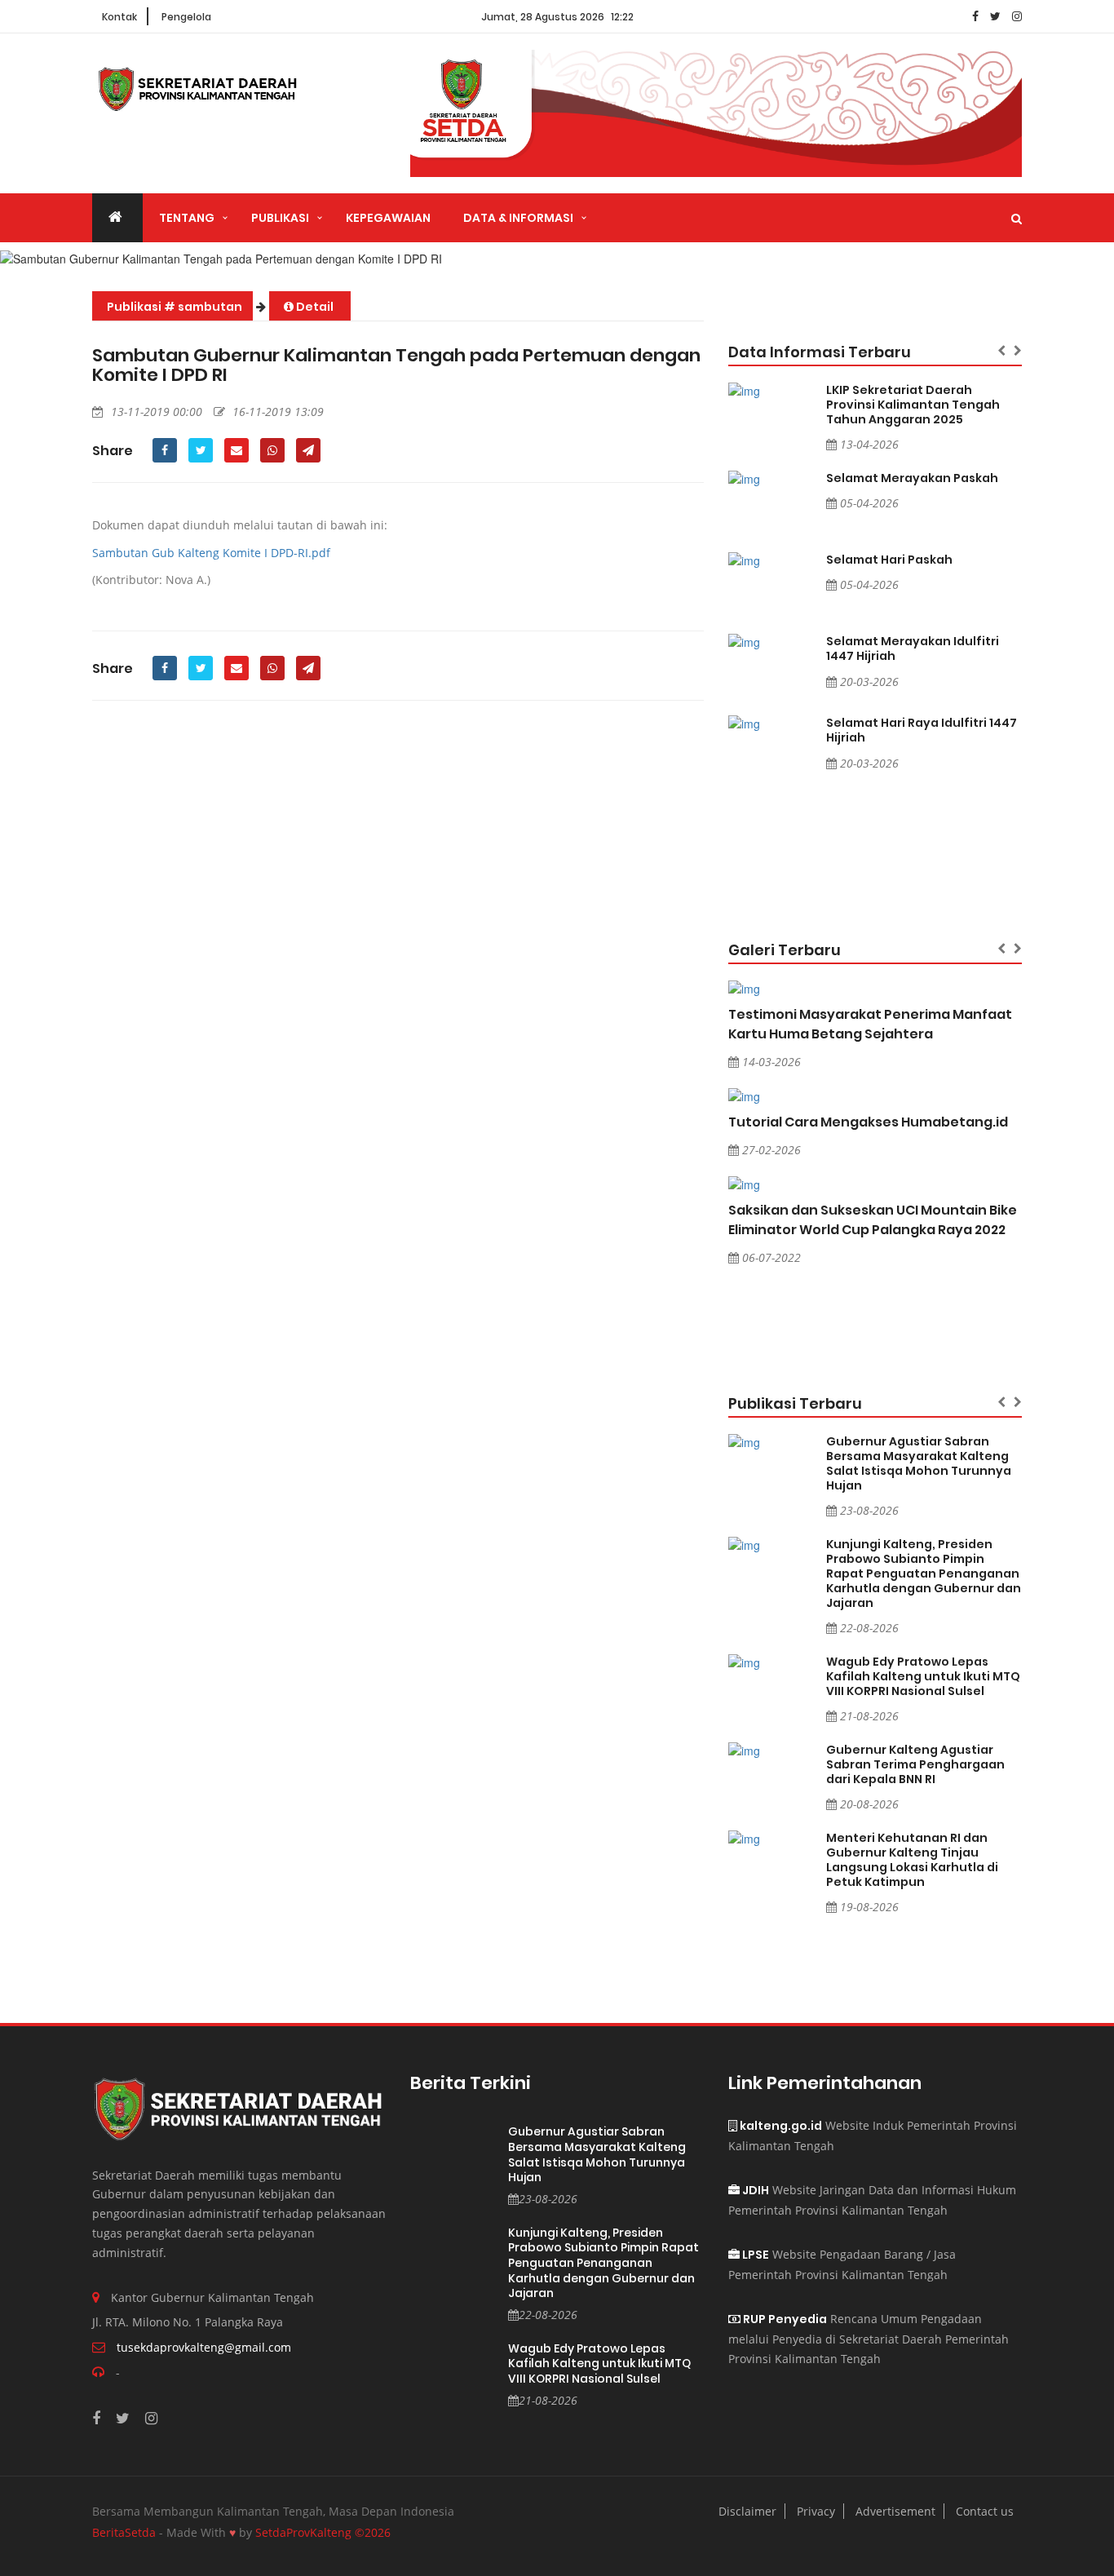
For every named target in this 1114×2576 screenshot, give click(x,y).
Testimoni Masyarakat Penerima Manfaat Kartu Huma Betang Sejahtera (870, 1024)
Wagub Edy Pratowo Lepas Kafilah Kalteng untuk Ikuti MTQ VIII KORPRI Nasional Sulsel (923, 1676)
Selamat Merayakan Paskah (912, 478)
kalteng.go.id (780, 2126)
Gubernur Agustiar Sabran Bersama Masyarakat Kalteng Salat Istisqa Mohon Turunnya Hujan (919, 1463)
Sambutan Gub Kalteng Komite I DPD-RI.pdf (211, 553)
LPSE (754, 2255)
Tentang (187, 218)
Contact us (985, 2511)
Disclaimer (747, 2511)
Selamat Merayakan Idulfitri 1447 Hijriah (913, 648)
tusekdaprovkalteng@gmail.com (204, 2347)
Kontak (119, 17)
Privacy (816, 2511)
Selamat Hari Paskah (889, 560)
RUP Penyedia (784, 2319)
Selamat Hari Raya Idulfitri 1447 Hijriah (922, 730)
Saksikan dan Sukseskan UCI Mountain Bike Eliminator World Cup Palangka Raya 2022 (873, 1220)
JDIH (754, 2190)
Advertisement (895, 2511)
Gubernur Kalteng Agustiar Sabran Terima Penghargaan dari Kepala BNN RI (915, 1764)
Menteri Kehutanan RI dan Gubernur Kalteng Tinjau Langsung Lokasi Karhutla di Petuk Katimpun (912, 1860)
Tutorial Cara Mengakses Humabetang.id (868, 1122)
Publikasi (280, 218)
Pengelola (186, 17)
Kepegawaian (388, 218)
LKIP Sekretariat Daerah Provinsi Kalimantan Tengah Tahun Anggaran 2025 (913, 405)
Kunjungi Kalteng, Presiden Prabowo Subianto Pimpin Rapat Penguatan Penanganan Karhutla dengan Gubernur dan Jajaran (924, 1573)
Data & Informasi (518, 218)
